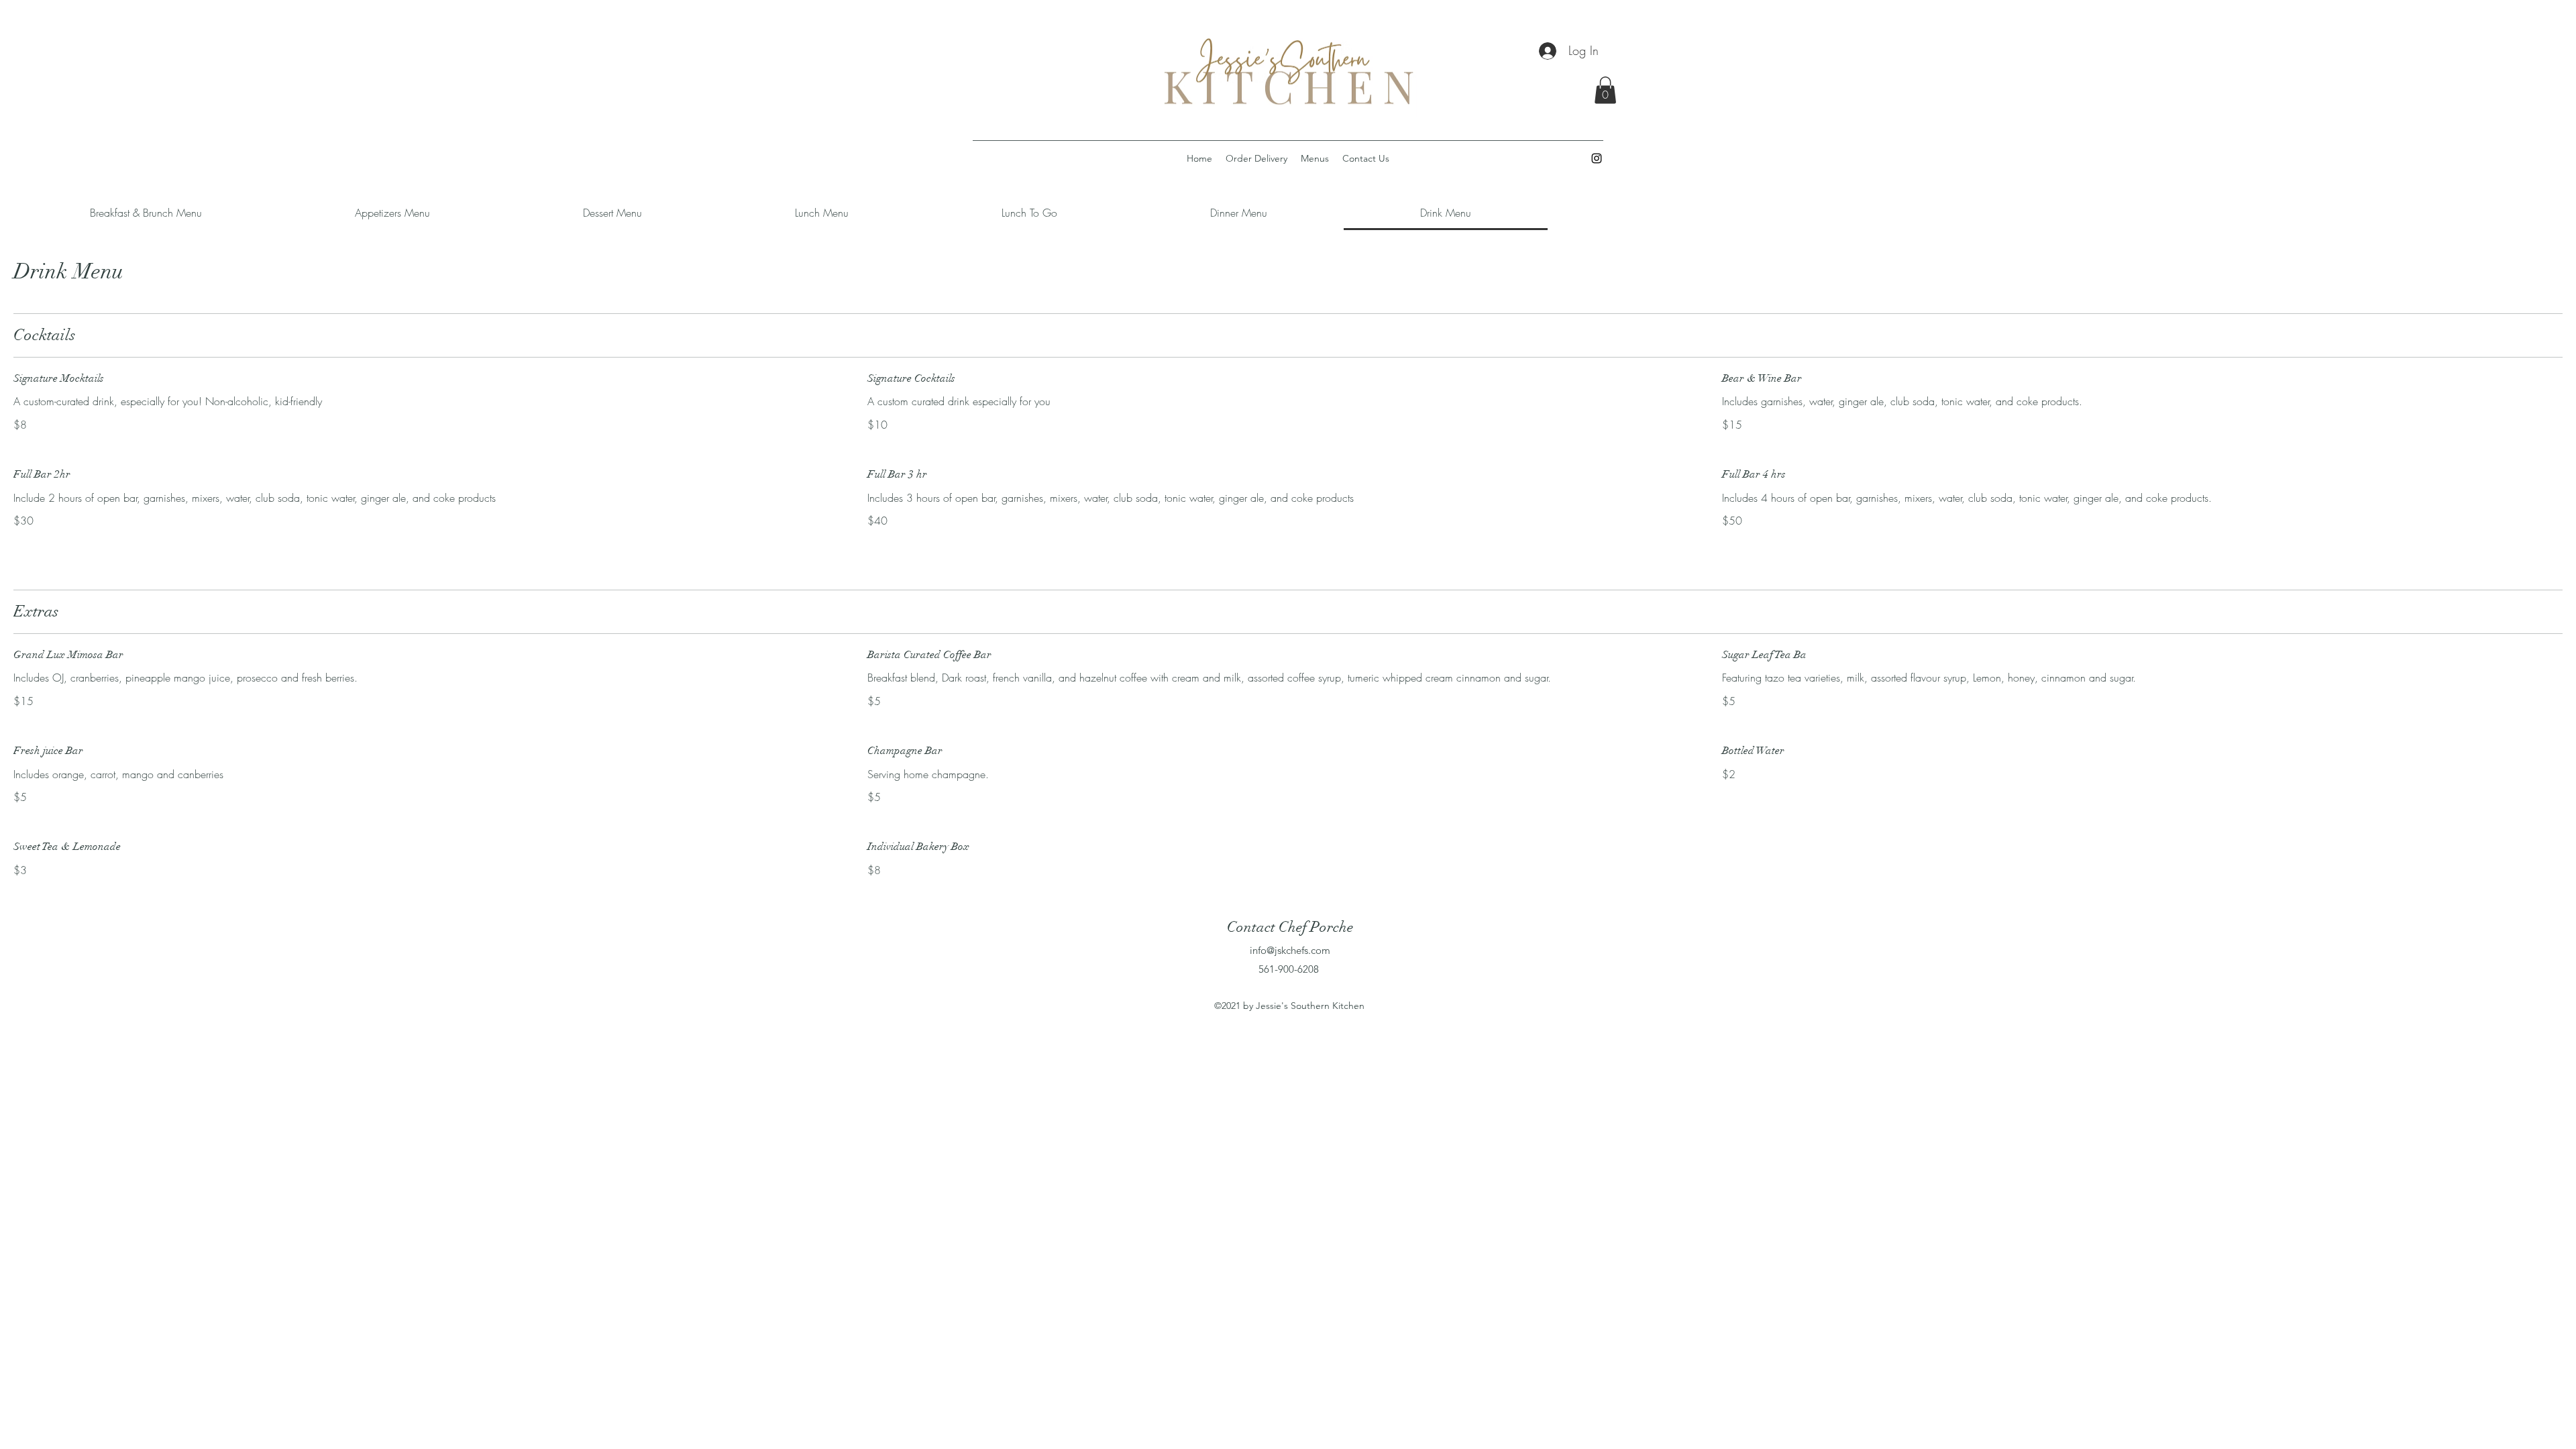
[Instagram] (1597, 158)
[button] (1605, 90)
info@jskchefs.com (1290, 950)
